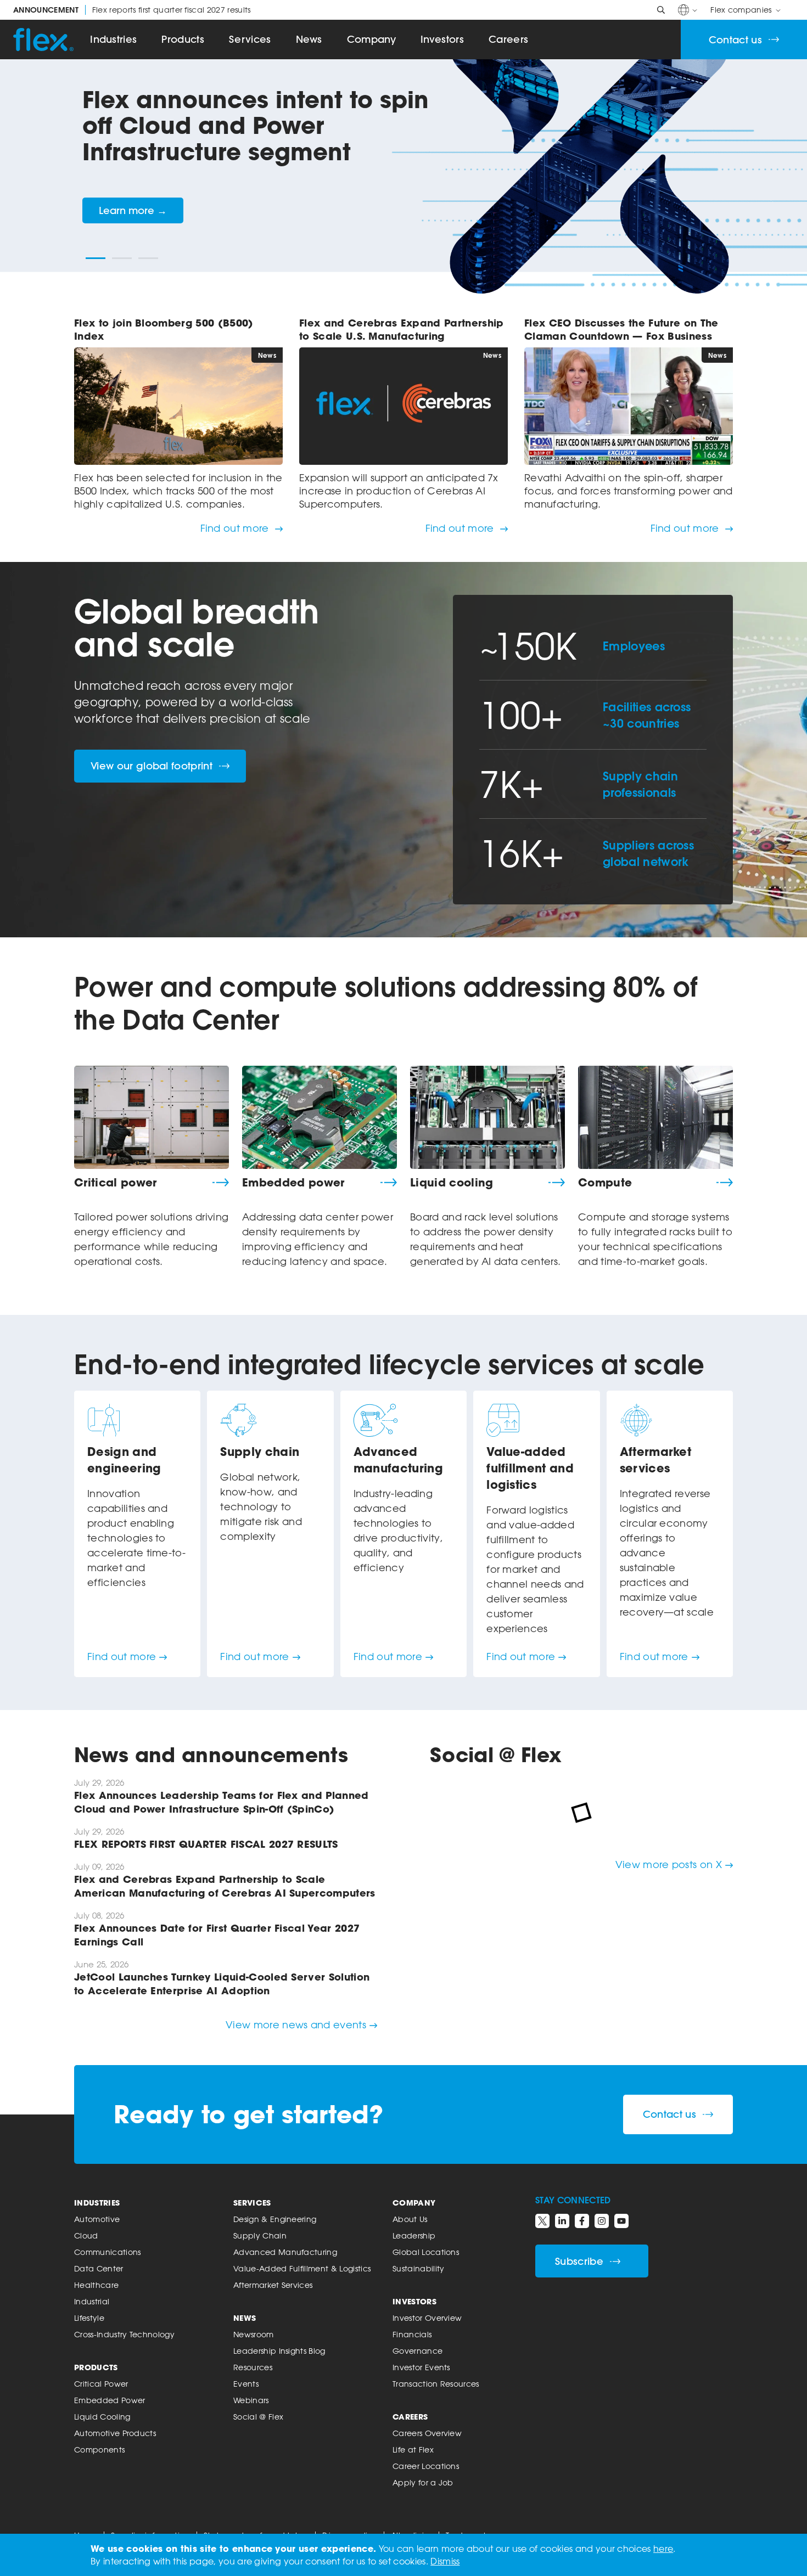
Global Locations (426, 2252)
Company (371, 39)
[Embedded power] (320, 1117)
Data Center (99, 2268)
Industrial (92, 2301)
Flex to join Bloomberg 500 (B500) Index (164, 329)
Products (183, 39)
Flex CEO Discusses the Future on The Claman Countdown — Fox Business (621, 329)
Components (99, 2450)
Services (250, 39)
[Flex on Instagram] (602, 2221)
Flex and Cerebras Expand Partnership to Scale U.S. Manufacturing (402, 329)
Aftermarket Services (273, 2285)
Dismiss (445, 2561)
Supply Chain (260, 2235)
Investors (442, 39)
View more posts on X (669, 1864)
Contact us (735, 40)
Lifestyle (89, 2318)
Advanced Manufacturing (285, 2252)
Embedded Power (110, 2400)
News (309, 39)
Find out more (236, 528)
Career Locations (426, 2466)
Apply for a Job (423, 2482)
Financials (412, 2334)
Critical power (115, 1183)
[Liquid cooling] (487, 1117)
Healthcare (96, 2285)
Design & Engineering (275, 2219)
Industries (113, 39)
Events (246, 2384)
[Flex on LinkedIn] (562, 2221)
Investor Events (421, 2367)
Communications (107, 2252)
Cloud (86, 2235)
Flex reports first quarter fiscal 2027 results (132, 10)
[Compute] (655, 1117)
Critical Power (101, 2384)
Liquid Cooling (102, 2417)
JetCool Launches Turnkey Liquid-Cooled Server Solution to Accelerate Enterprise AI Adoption (222, 1984)
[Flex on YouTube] (621, 2221)
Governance (417, 2351)
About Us (410, 2219)
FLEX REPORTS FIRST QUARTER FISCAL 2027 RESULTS (206, 1844)
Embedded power (293, 1183)
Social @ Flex (258, 2417)
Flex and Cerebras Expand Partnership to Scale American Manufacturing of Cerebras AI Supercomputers (225, 1886)
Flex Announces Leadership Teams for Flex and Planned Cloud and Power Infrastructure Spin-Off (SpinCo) (222, 1802)
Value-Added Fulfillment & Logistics (302, 2268)
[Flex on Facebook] (582, 2221)
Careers (508, 39)
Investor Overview (427, 2318)
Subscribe (579, 2261)
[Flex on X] (542, 2221)
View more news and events (296, 2024)
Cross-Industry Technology (124, 2334)
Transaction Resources (436, 2384)
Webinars (251, 2400)
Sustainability (418, 2268)
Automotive (97, 2219)
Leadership (414, 2235)
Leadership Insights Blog (279, 2351)
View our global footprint (152, 766)
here (663, 2549)
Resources (253, 2367)
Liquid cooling (452, 1183)
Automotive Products (115, 2433)
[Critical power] (152, 1117)
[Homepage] (43, 40)
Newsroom (254, 2334)
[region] (403, 183)
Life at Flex (413, 2450)
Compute (605, 1183)
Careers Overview (427, 2433)
